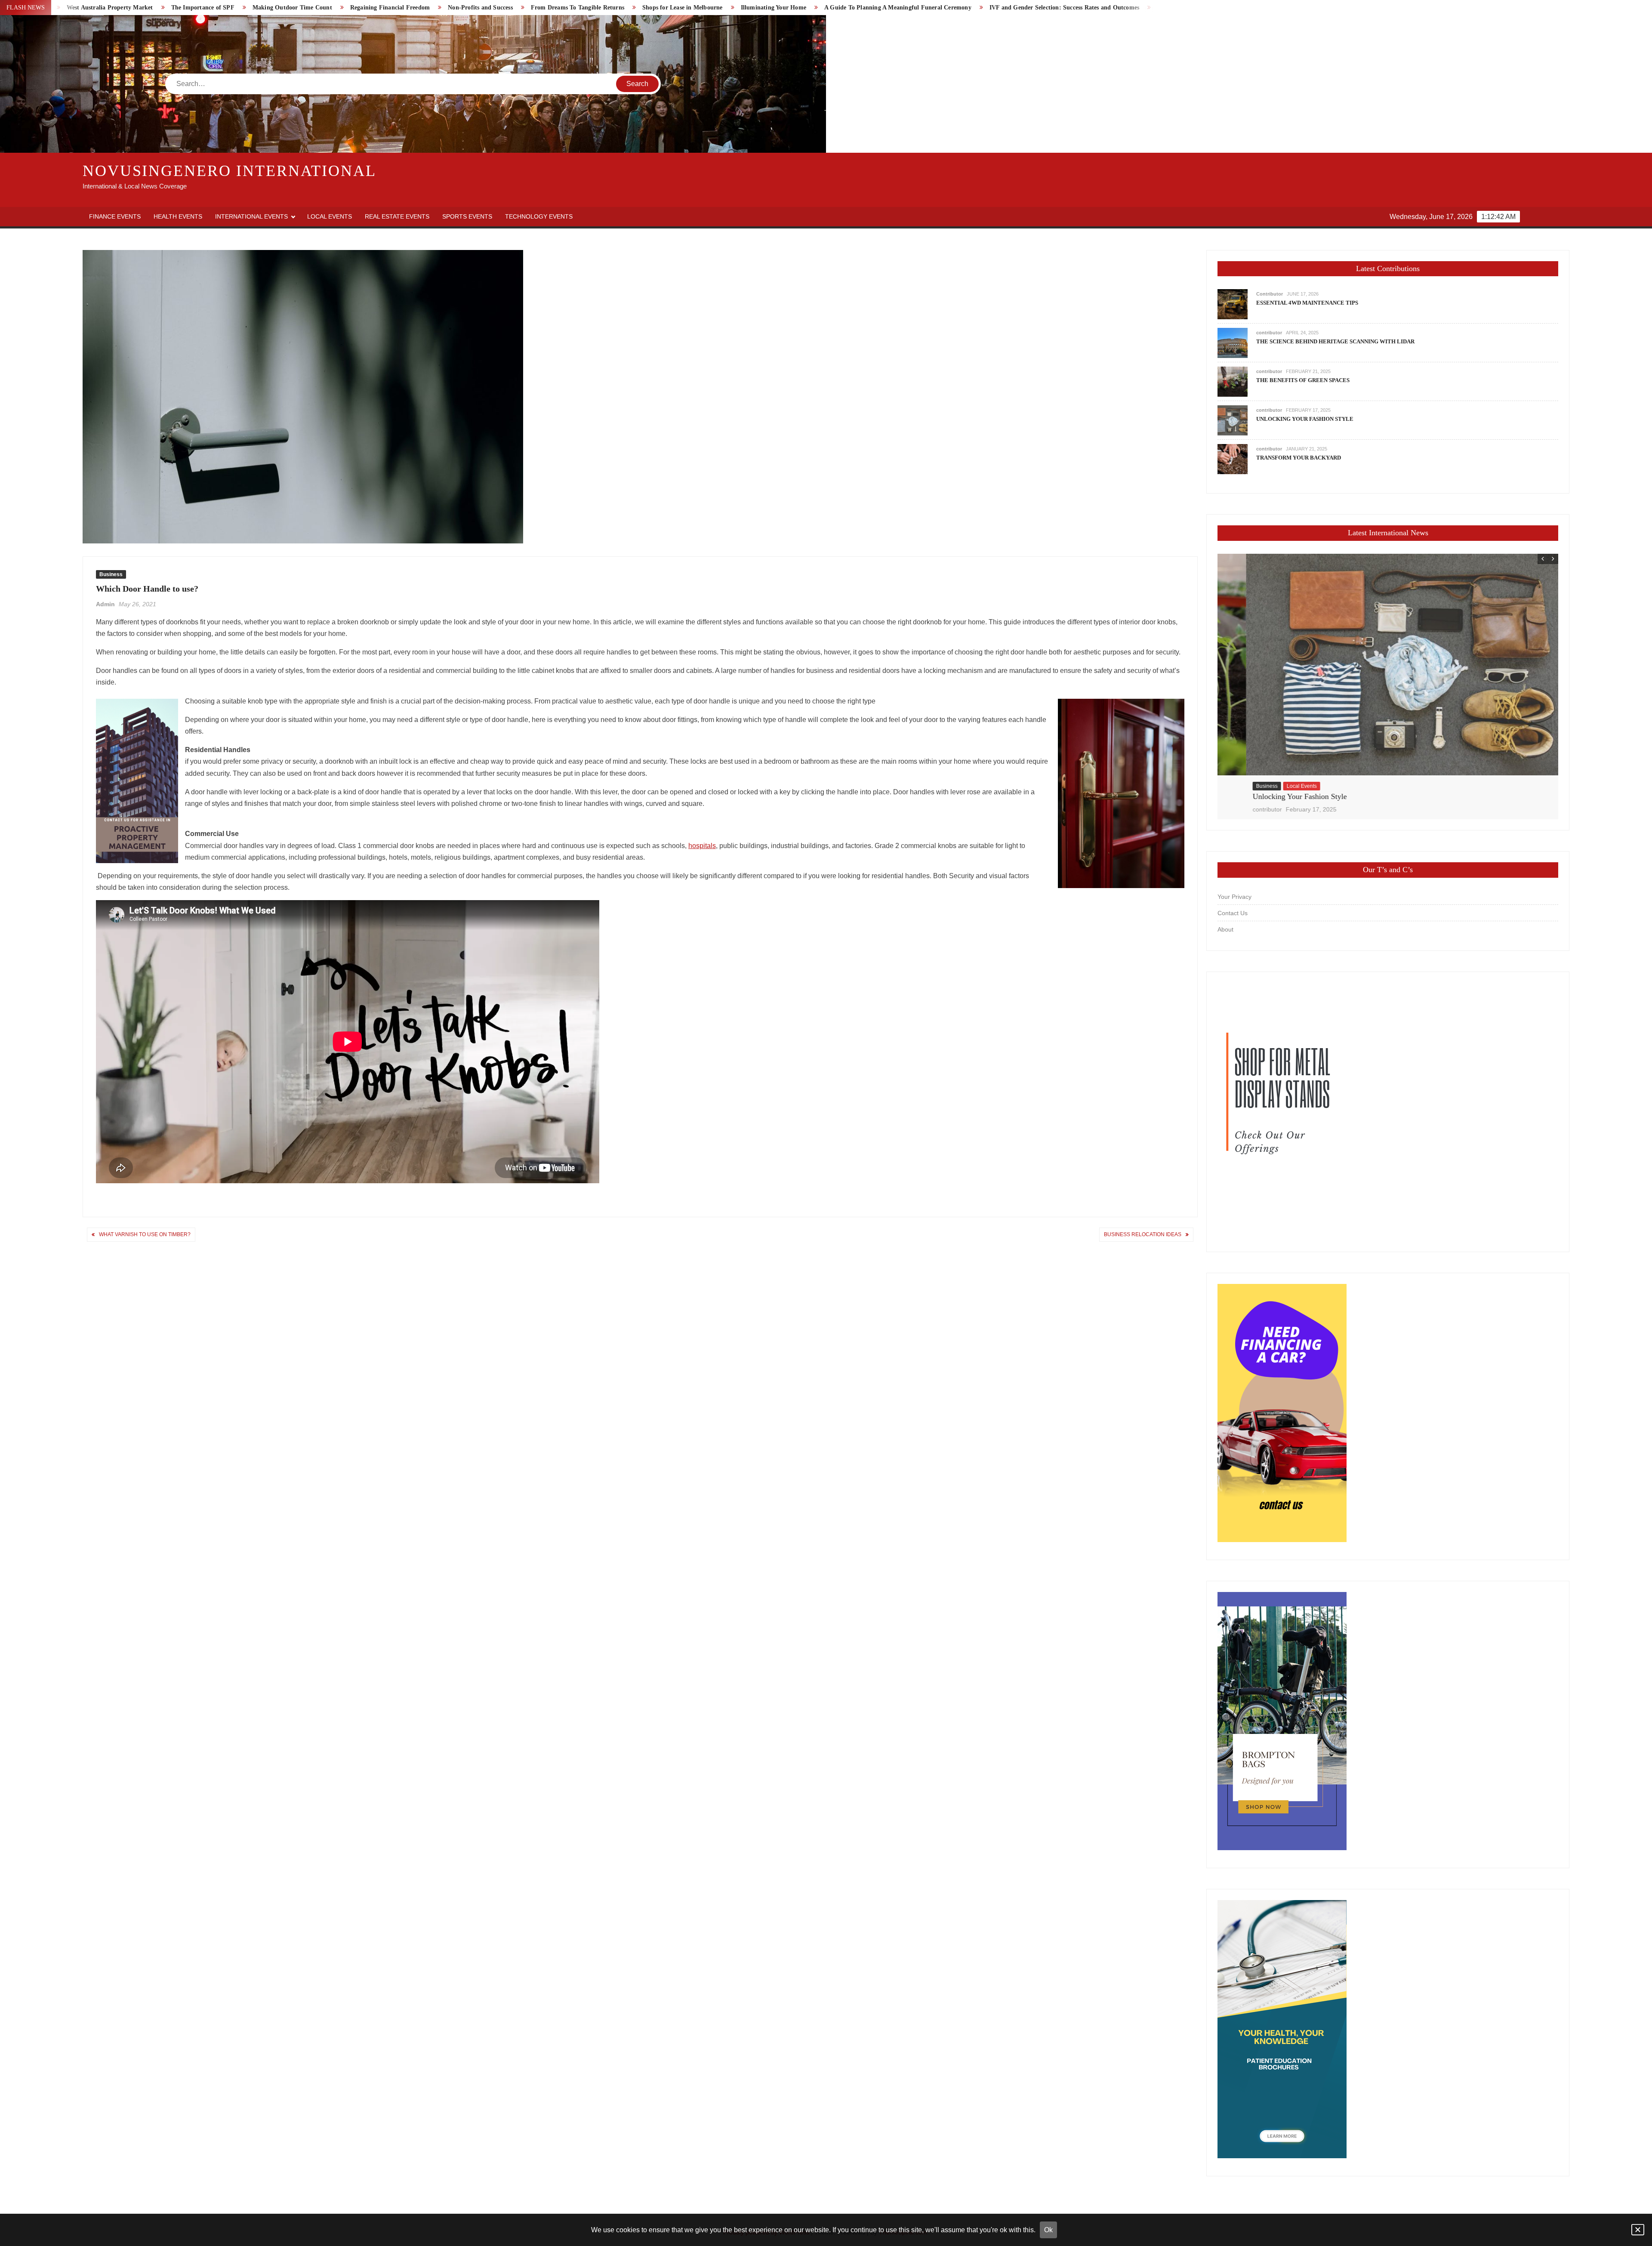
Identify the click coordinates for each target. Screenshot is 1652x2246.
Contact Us (1233, 913)
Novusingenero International (230, 171)
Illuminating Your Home (349, 8)
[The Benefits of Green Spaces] (1233, 381)
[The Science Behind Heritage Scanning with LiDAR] (1233, 343)
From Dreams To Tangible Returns (153, 8)
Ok (1048, 2230)
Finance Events (115, 216)
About (1225, 929)
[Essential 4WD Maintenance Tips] (1233, 304)
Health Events (178, 216)
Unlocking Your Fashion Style (1305, 419)
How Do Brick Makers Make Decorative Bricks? (798, 8)
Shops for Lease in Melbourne (258, 8)
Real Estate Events (397, 216)
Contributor (1270, 294)
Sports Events (467, 216)
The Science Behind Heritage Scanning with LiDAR (1335, 341)
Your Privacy (1234, 897)
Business (111, 574)
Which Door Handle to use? (1001, 8)
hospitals (702, 846)
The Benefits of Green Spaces (1303, 380)
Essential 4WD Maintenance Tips (1307, 303)
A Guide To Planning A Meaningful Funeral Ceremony (474, 8)
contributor (1269, 333)
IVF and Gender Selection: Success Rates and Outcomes (640, 8)
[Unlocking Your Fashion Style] (1233, 420)
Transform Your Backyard (1299, 458)
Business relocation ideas (913, 8)
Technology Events (539, 216)
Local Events (330, 216)
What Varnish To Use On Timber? (1102, 8)
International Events (251, 216)
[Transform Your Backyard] (1233, 459)
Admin (105, 604)
